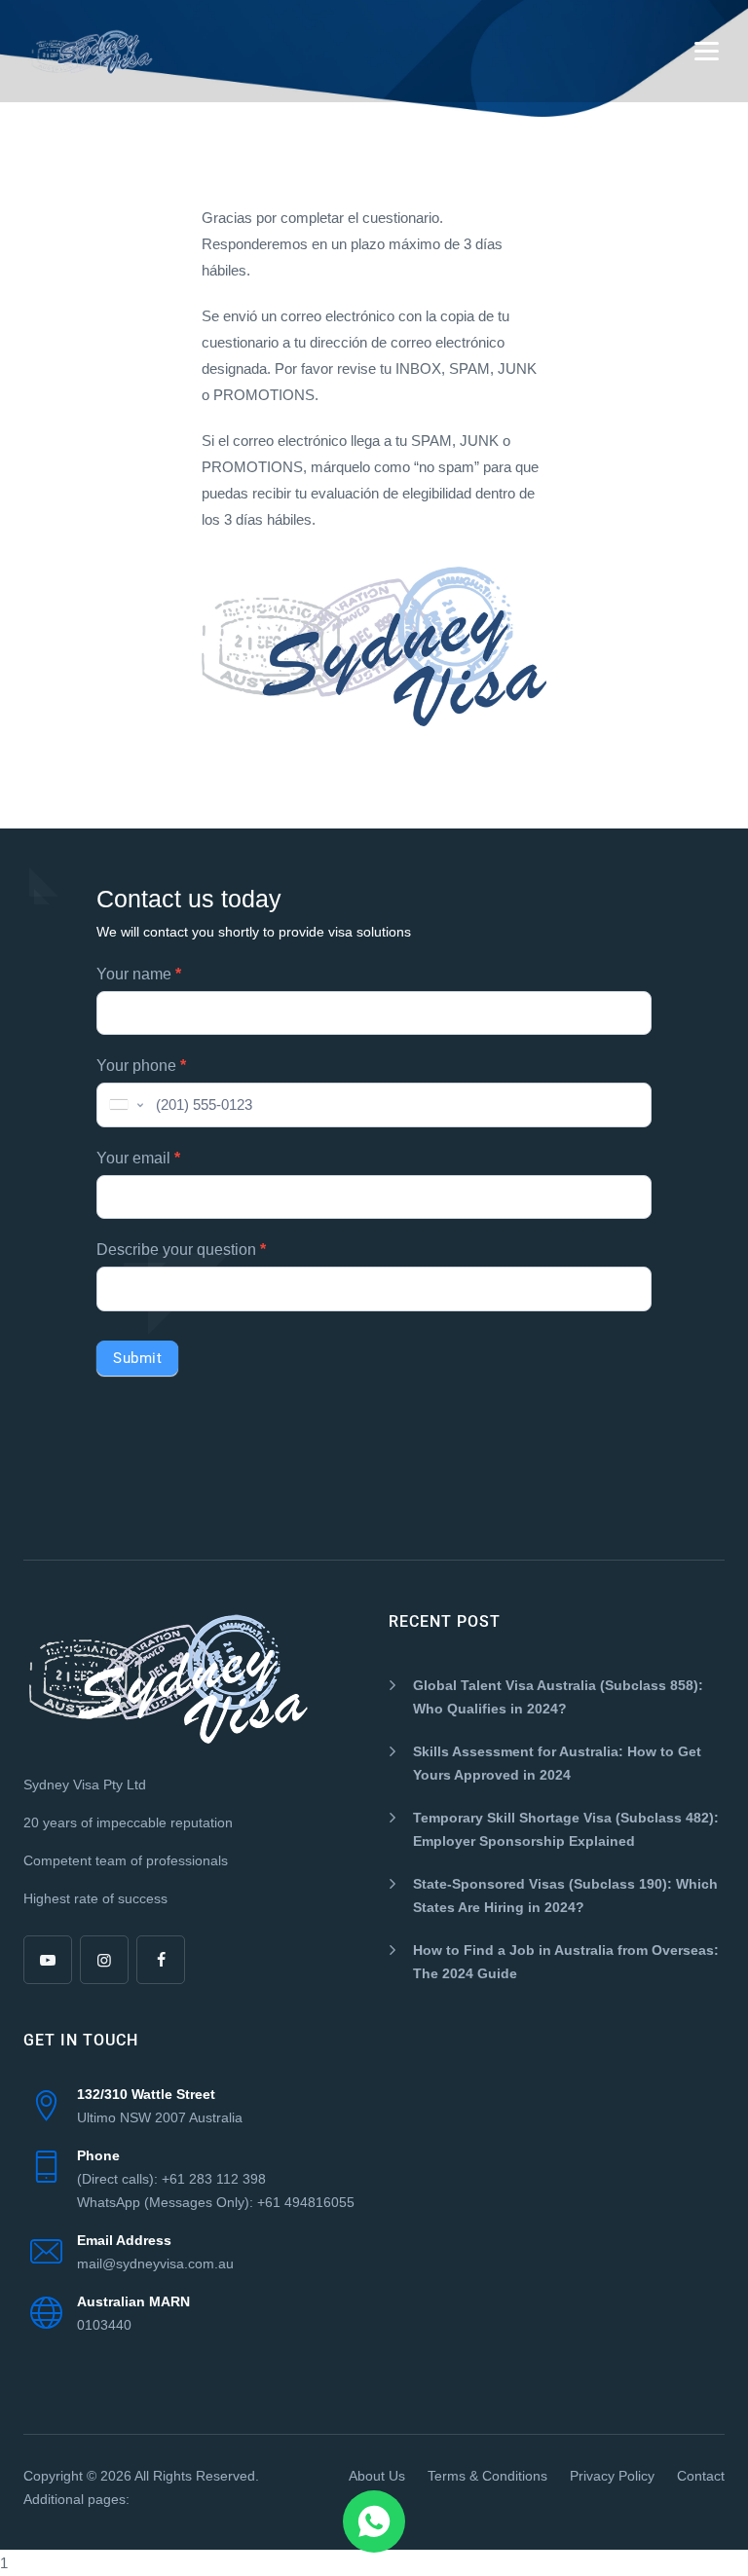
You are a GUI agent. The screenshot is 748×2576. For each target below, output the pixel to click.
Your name (139, 974)
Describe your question (181, 1250)
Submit (137, 1358)
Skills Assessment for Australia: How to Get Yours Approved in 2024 (557, 1763)
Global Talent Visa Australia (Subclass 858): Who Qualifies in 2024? (558, 1697)
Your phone (141, 1066)
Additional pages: (76, 2499)
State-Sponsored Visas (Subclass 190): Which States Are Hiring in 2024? (565, 1895)
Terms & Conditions (487, 2476)
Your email (138, 1158)
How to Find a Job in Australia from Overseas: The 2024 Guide (566, 1962)
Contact (701, 2476)
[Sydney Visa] (92, 51)
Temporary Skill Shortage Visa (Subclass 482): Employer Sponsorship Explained (566, 1829)
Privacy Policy (612, 2476)
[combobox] (125, 1105)
